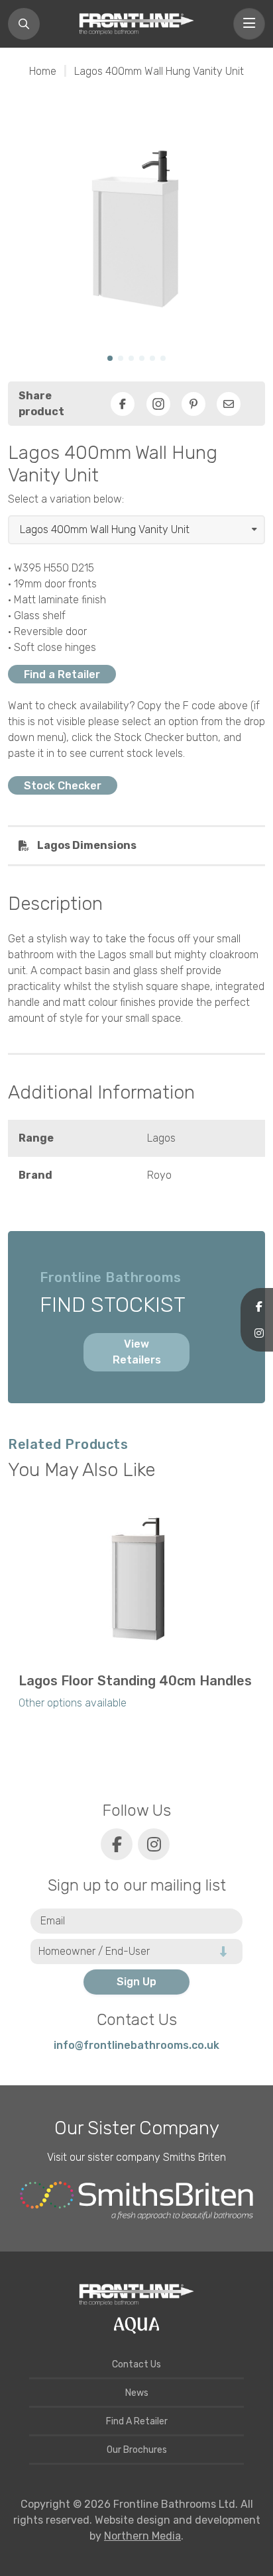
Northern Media (142, 2536)
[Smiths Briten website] (136, 2201)
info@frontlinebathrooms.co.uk (136, 2045)
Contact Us (136, 2364)
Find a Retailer (62, 674)
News (137, 2393)
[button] (110, 358)
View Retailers (137, 1352)
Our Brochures (137, 2450)
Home (43, 71)
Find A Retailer (137, 2421)
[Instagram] (158, 404)
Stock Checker (63, 785)
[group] (136, 1612)
